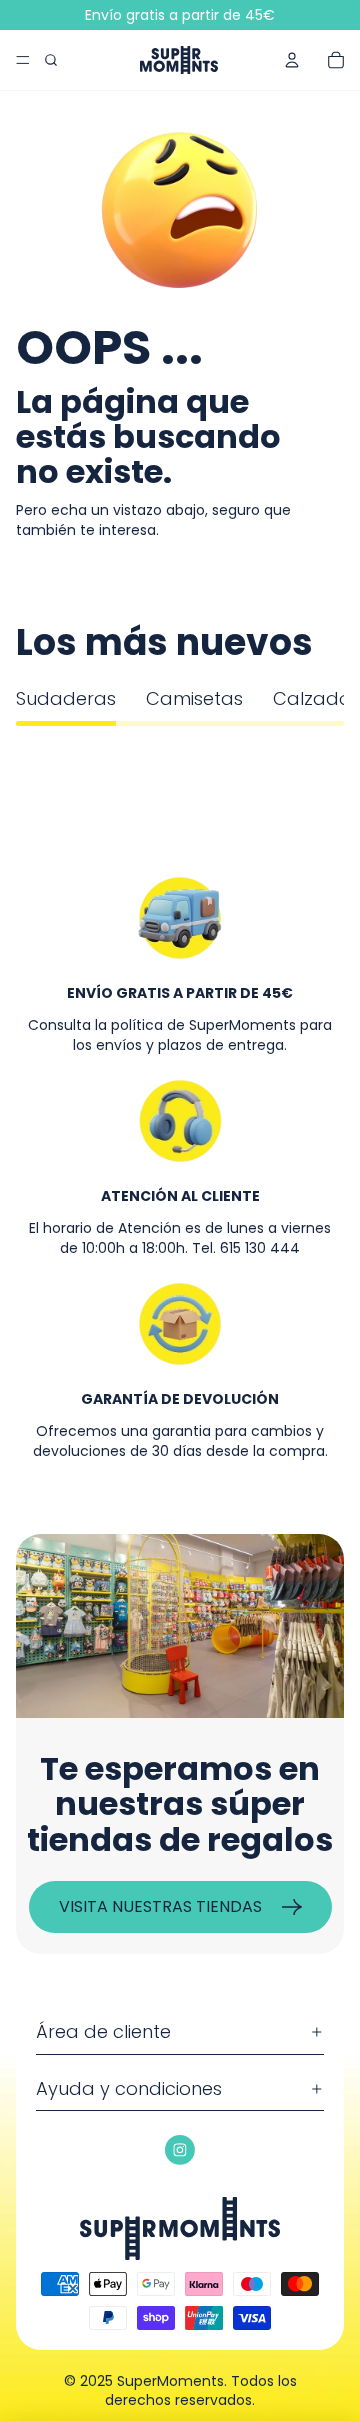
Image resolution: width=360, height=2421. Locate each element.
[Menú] (23, 60)
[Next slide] (323, 746)
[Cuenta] (292, 60)
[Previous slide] (37, 746)
